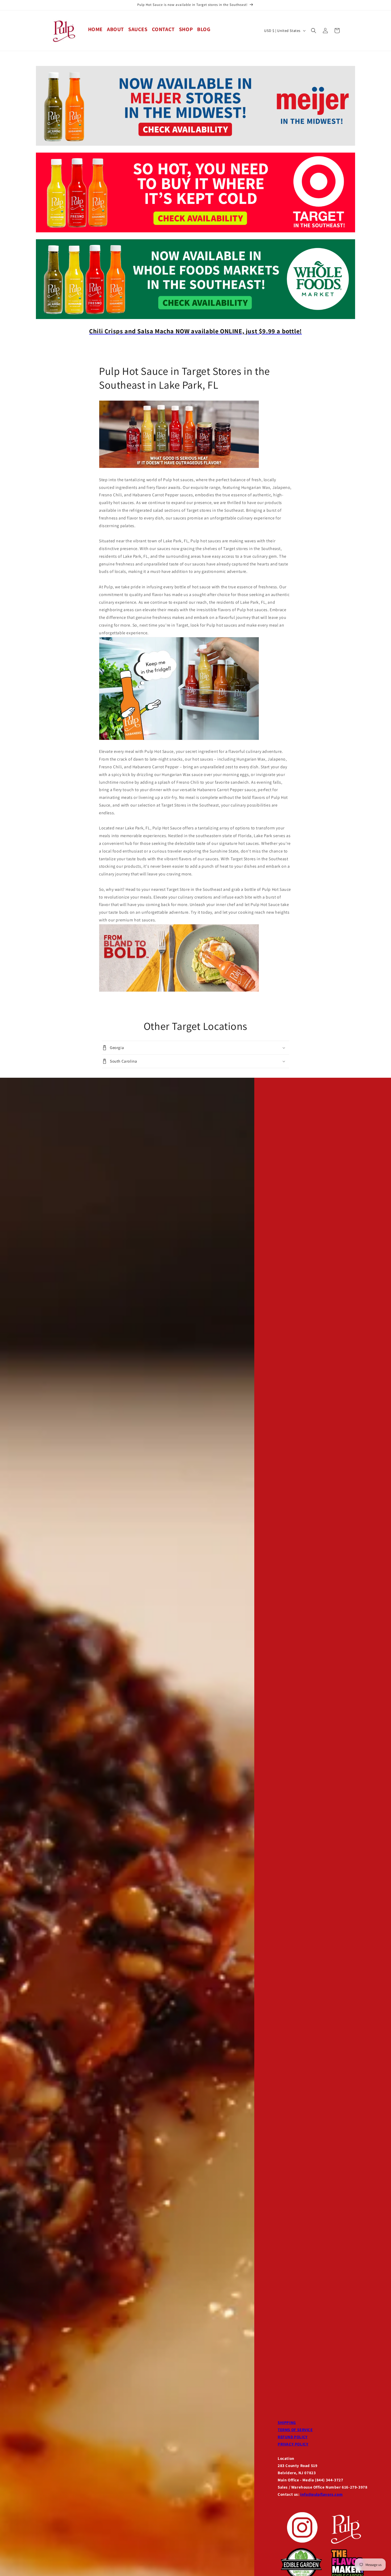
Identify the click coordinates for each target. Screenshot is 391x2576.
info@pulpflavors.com (321, 2494)
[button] (314, 31)
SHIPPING (287, 2422)
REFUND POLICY (293, 2437)
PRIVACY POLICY (293, 2444)
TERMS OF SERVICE (295, 2430)
